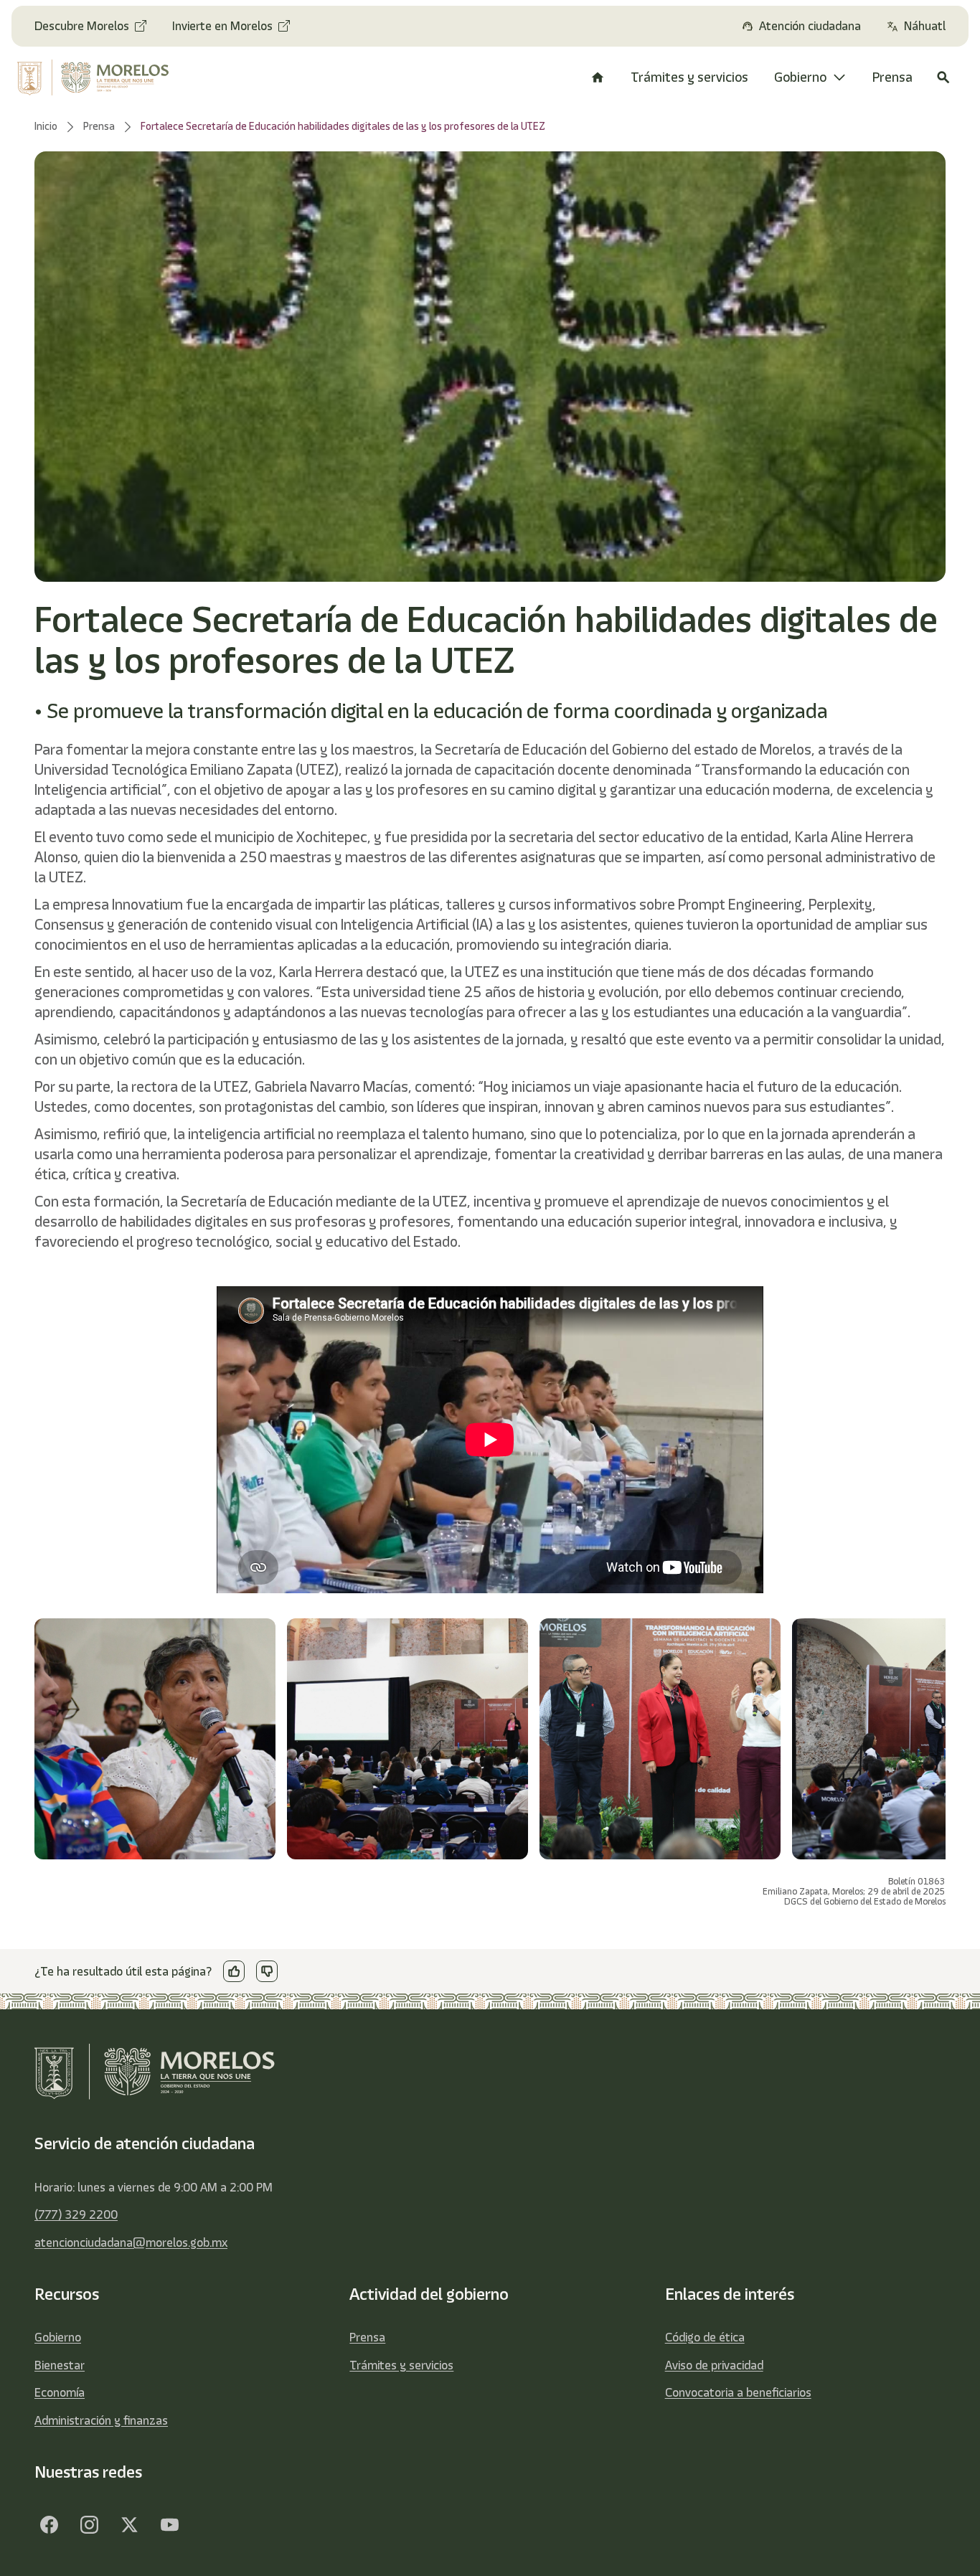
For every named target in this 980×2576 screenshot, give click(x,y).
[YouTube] (169, 2524)
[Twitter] (129, 2524)
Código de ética (705, 2337)
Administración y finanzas (101, 2420)
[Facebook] (49, 2524)
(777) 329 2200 (76, 2214)
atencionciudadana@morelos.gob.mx (131, 2242)
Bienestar (60, 2365)
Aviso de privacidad (714, 2365)
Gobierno (58, 2337)
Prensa (367, 2337)
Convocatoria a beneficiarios (738, 2392)
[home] (101, 77)
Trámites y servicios (401, 2365)
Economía (60, 2392)
